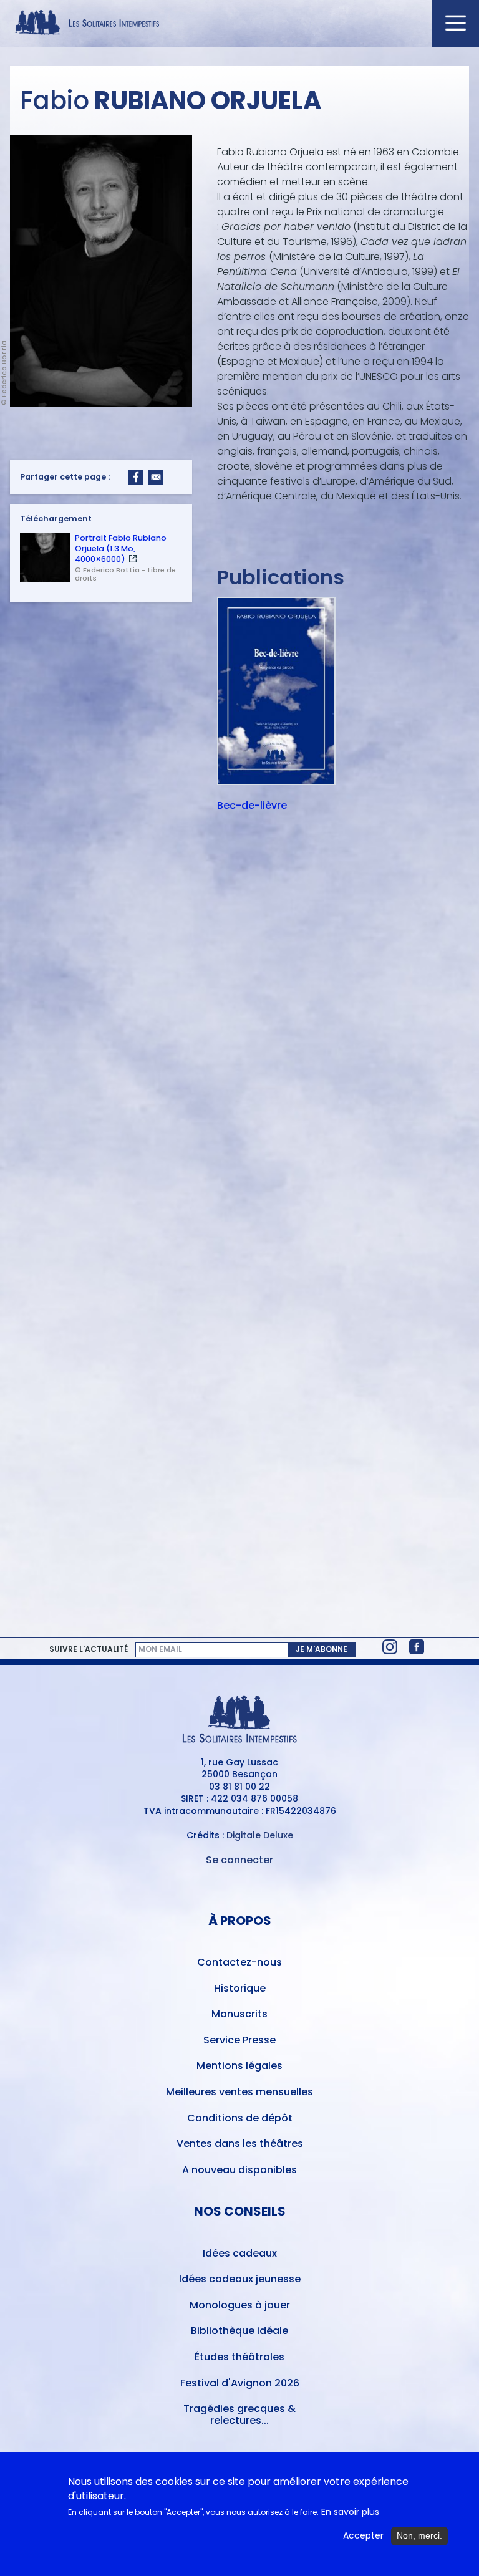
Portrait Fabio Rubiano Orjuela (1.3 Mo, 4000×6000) (121, 548)
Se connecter (239, 1860)
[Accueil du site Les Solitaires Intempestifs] (239, 23)
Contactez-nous (239, 1962)
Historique (240, 1988)
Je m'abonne (322, 1649)
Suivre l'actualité (89, 1649)
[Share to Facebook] (136, 477)
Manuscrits (239, 2014)
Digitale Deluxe (260, 1835)
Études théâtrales (239, 2357)
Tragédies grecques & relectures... (239, 2414)
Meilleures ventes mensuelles (239, 2092)
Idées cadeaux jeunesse (240, 2279)
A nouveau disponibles (239, 2170)
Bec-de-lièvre (252, 806)
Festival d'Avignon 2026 (240, 2383)
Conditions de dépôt (240, 2118)
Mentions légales (239, 2066)
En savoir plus (350, 2512)
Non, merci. (419, 2535)
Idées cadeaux (240, 2253)
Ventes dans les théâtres (240, 2144)
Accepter (363, 2536)
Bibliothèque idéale (239, 2331)
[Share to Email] (156, 477)
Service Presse (239, 2040)
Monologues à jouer (240, 2305)
